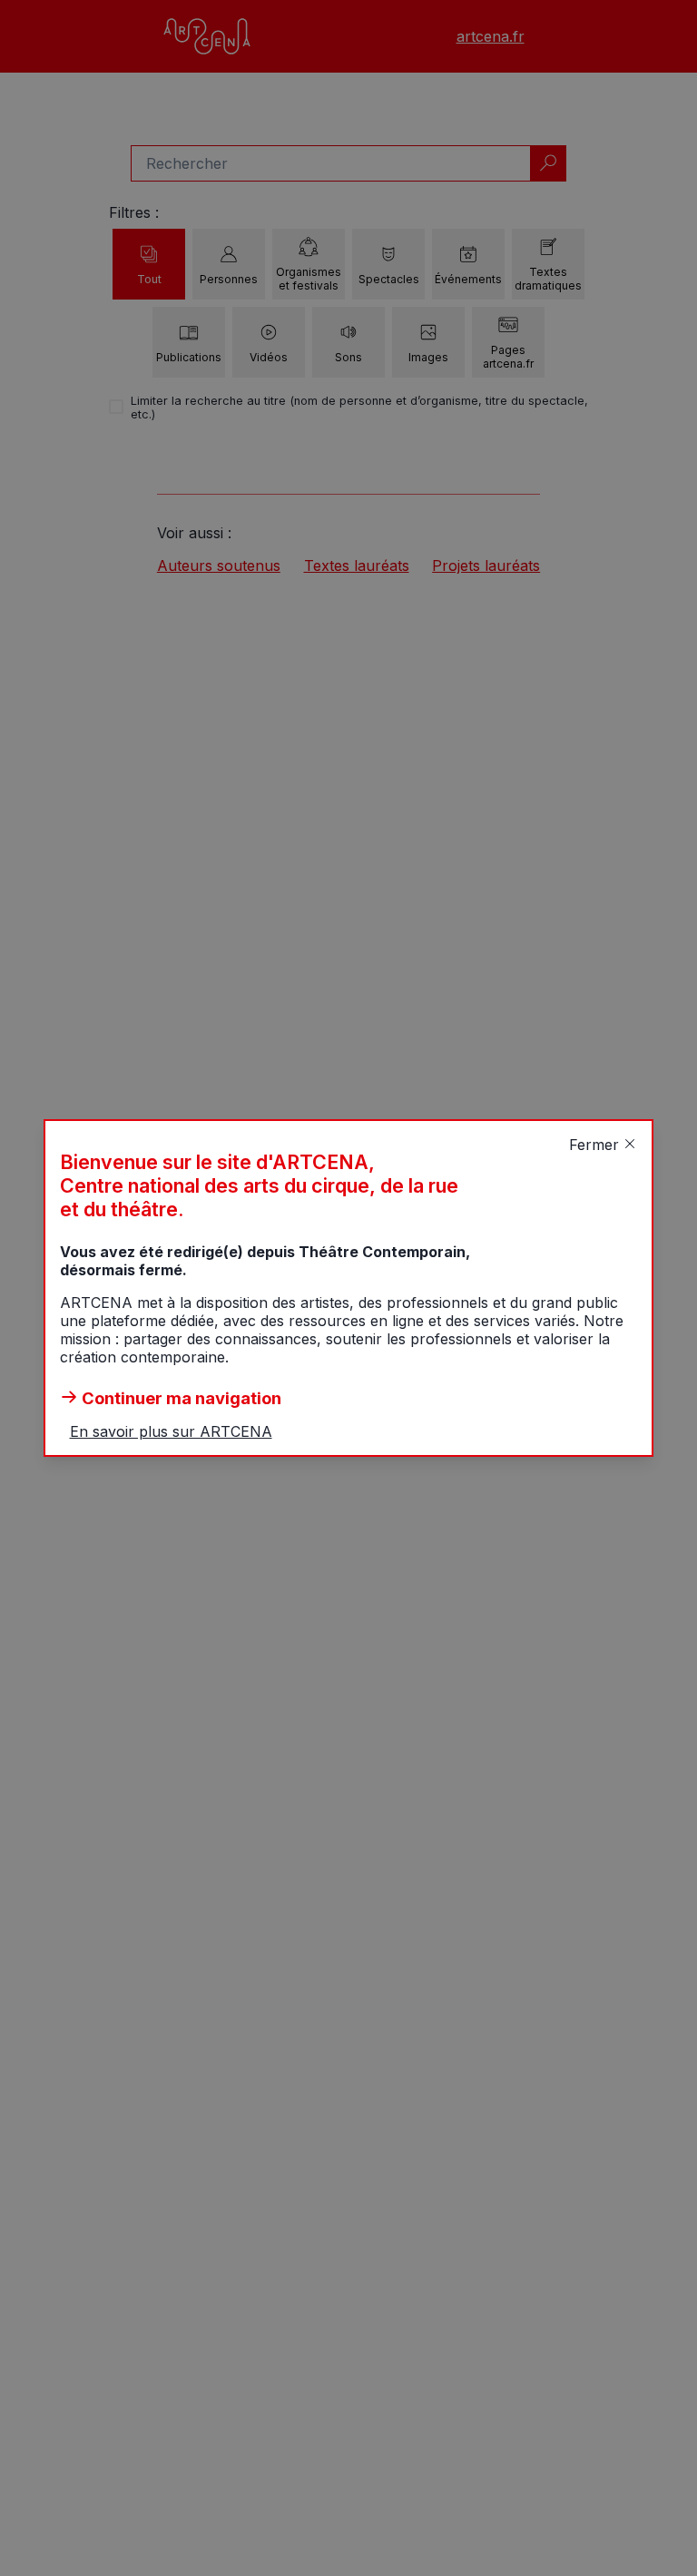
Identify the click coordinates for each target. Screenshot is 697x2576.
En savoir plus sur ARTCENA (171, 1431)
